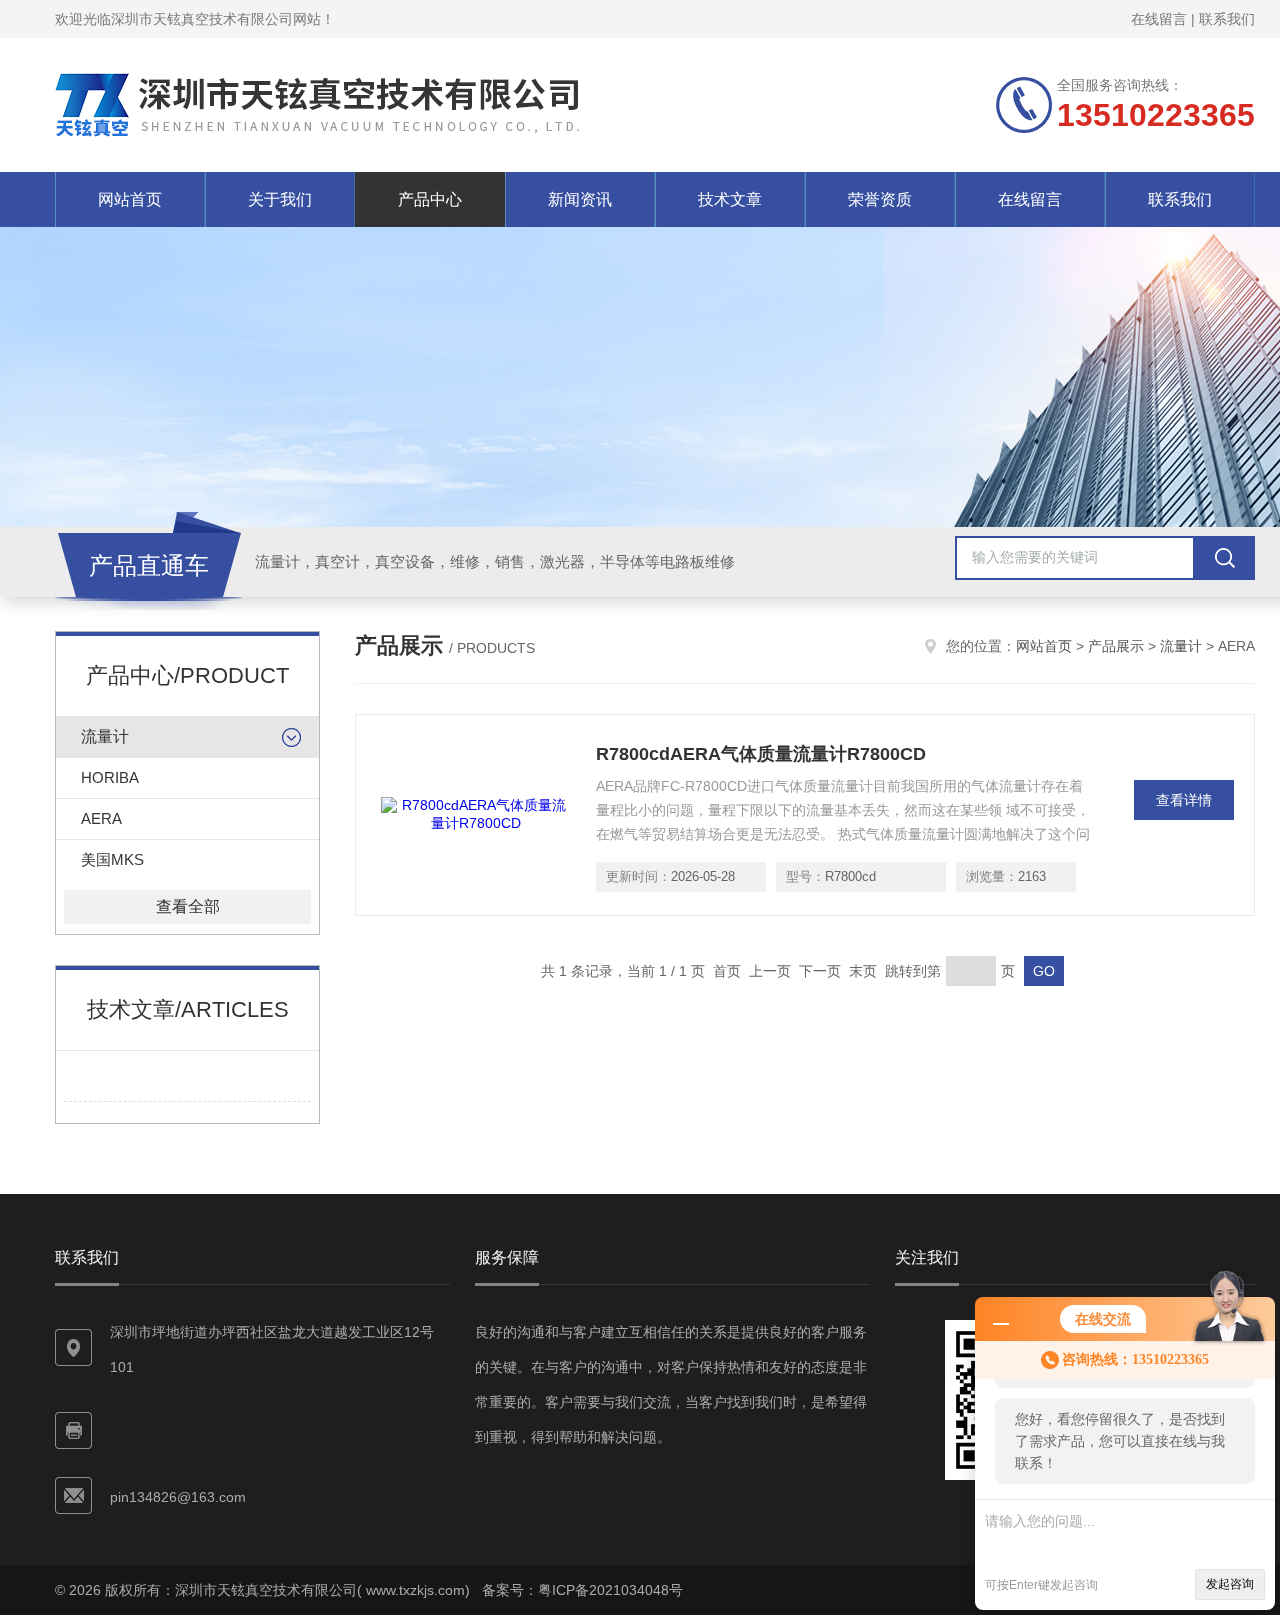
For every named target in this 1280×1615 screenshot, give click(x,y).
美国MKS (112, 859)
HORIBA (110, 777)
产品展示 (1116, 646)
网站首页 (130, 199)
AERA (101, 818)
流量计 (105, 736)
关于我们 (280, 199)
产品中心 (430, 199)
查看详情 (1184, 800)
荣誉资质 (880, 199)
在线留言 (1159, 19)
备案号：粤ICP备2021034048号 (582, 1590)
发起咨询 (1230, 1584)
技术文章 (730, 199)
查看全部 (188, 906)
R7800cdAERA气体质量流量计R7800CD (761, 754)
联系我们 (1227, 19)
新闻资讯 (580, 199)
